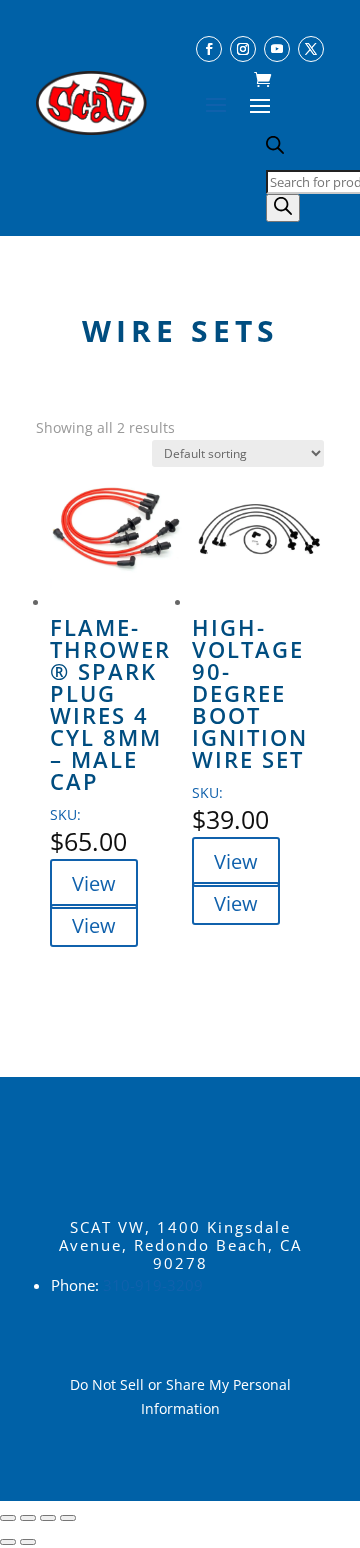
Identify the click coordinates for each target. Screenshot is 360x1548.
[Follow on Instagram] (243, 49)
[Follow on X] (311, 49)
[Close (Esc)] (68, 1518)
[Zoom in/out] (8, 1518)
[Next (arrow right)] (28, 1542)
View (94, 883)
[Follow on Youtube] (277, 49)
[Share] (48, 1518)
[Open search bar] (275, 148)
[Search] (283, 208)
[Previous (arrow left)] (8, 1542)
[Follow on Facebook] (209, 49)
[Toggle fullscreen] (28, 1518)
